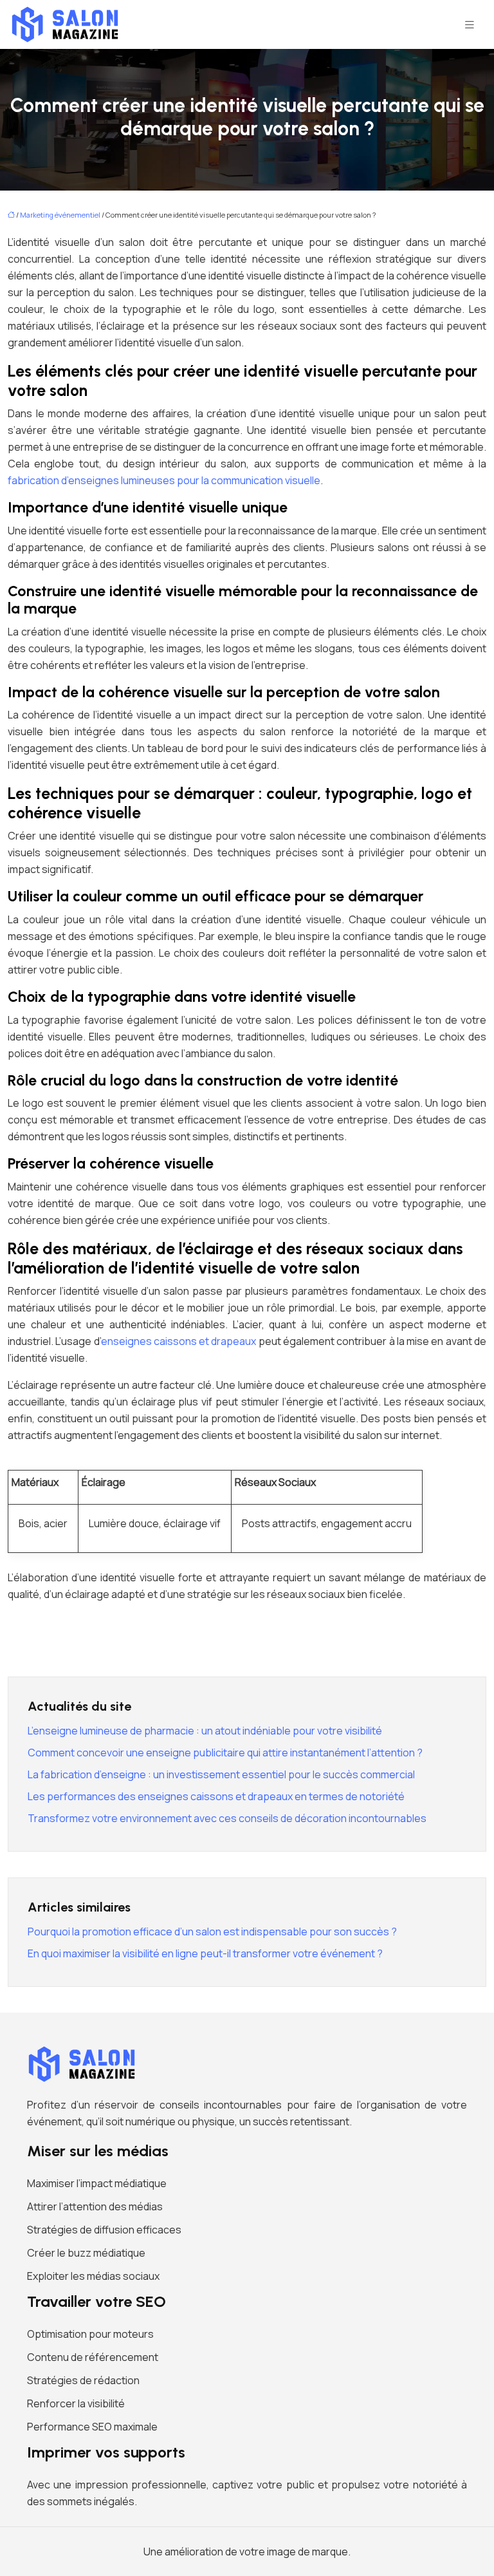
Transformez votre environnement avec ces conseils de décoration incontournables (227, 1818)
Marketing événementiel (60, 215)
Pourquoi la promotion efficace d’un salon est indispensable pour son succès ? (212, 1932)
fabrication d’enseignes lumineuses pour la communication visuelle (164, 480)
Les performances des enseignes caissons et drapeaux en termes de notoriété (216, 1796)
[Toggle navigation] (470, 25)
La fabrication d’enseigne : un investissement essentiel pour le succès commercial (221, 1774)
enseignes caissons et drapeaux (179, 1341)
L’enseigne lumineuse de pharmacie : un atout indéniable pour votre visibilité (205, 1731)
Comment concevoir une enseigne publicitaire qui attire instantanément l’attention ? (225, 1753)
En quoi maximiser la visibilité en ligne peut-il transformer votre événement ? (205, 1953)
